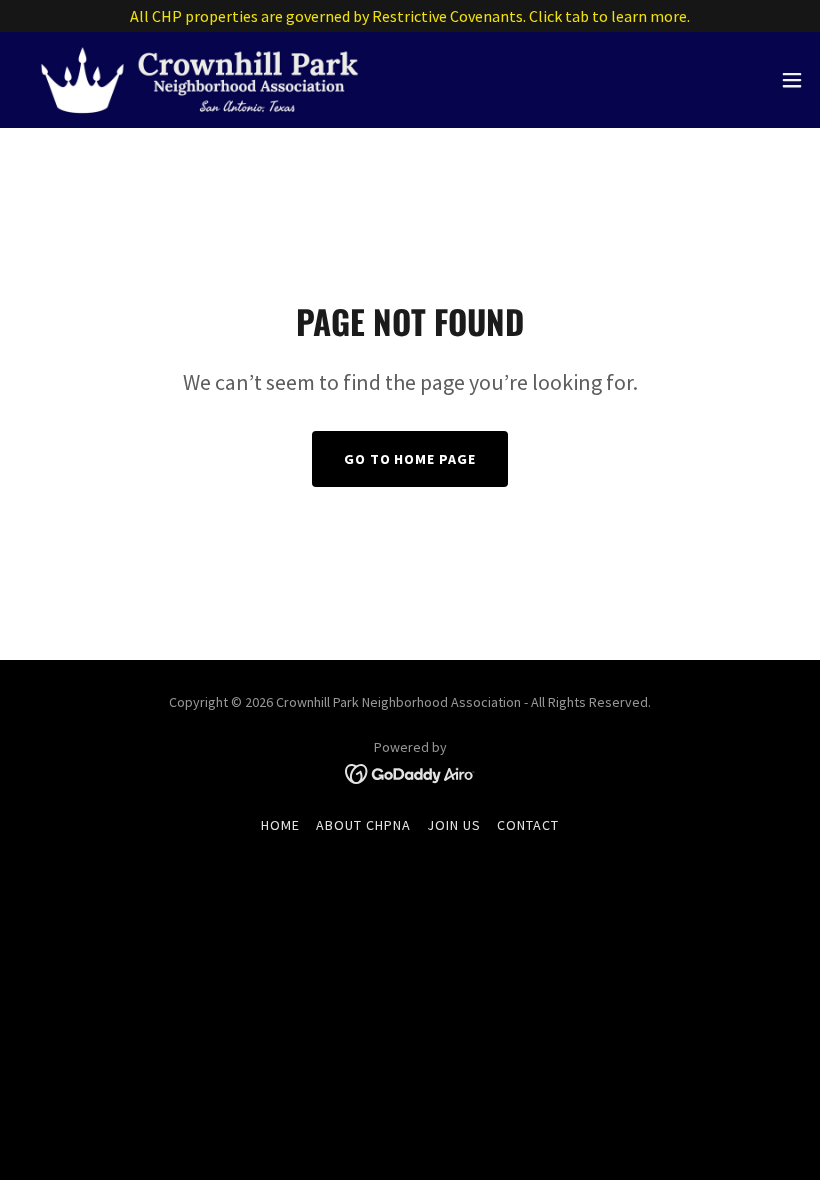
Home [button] (280, 825)
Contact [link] (528, 825)
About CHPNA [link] (363, 825)
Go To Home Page (410, 459)
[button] (792, 80)
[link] (200, 80)
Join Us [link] (454, 825)
